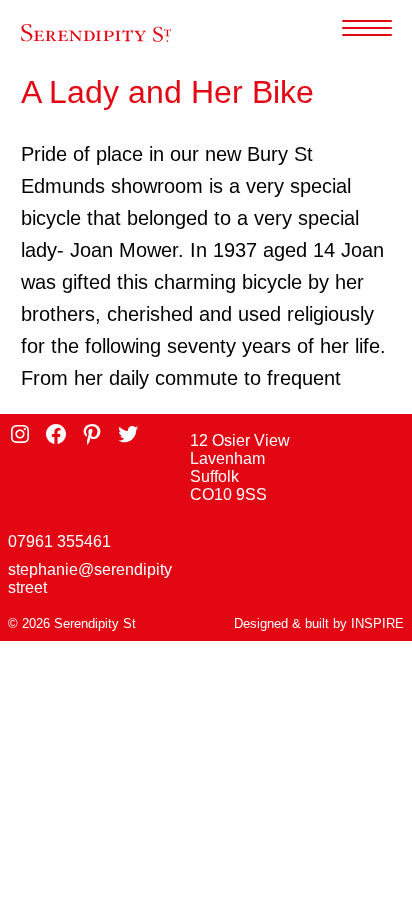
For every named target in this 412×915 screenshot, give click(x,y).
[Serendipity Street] (96, 33)
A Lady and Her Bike (167, 92)
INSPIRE (377, 623)
